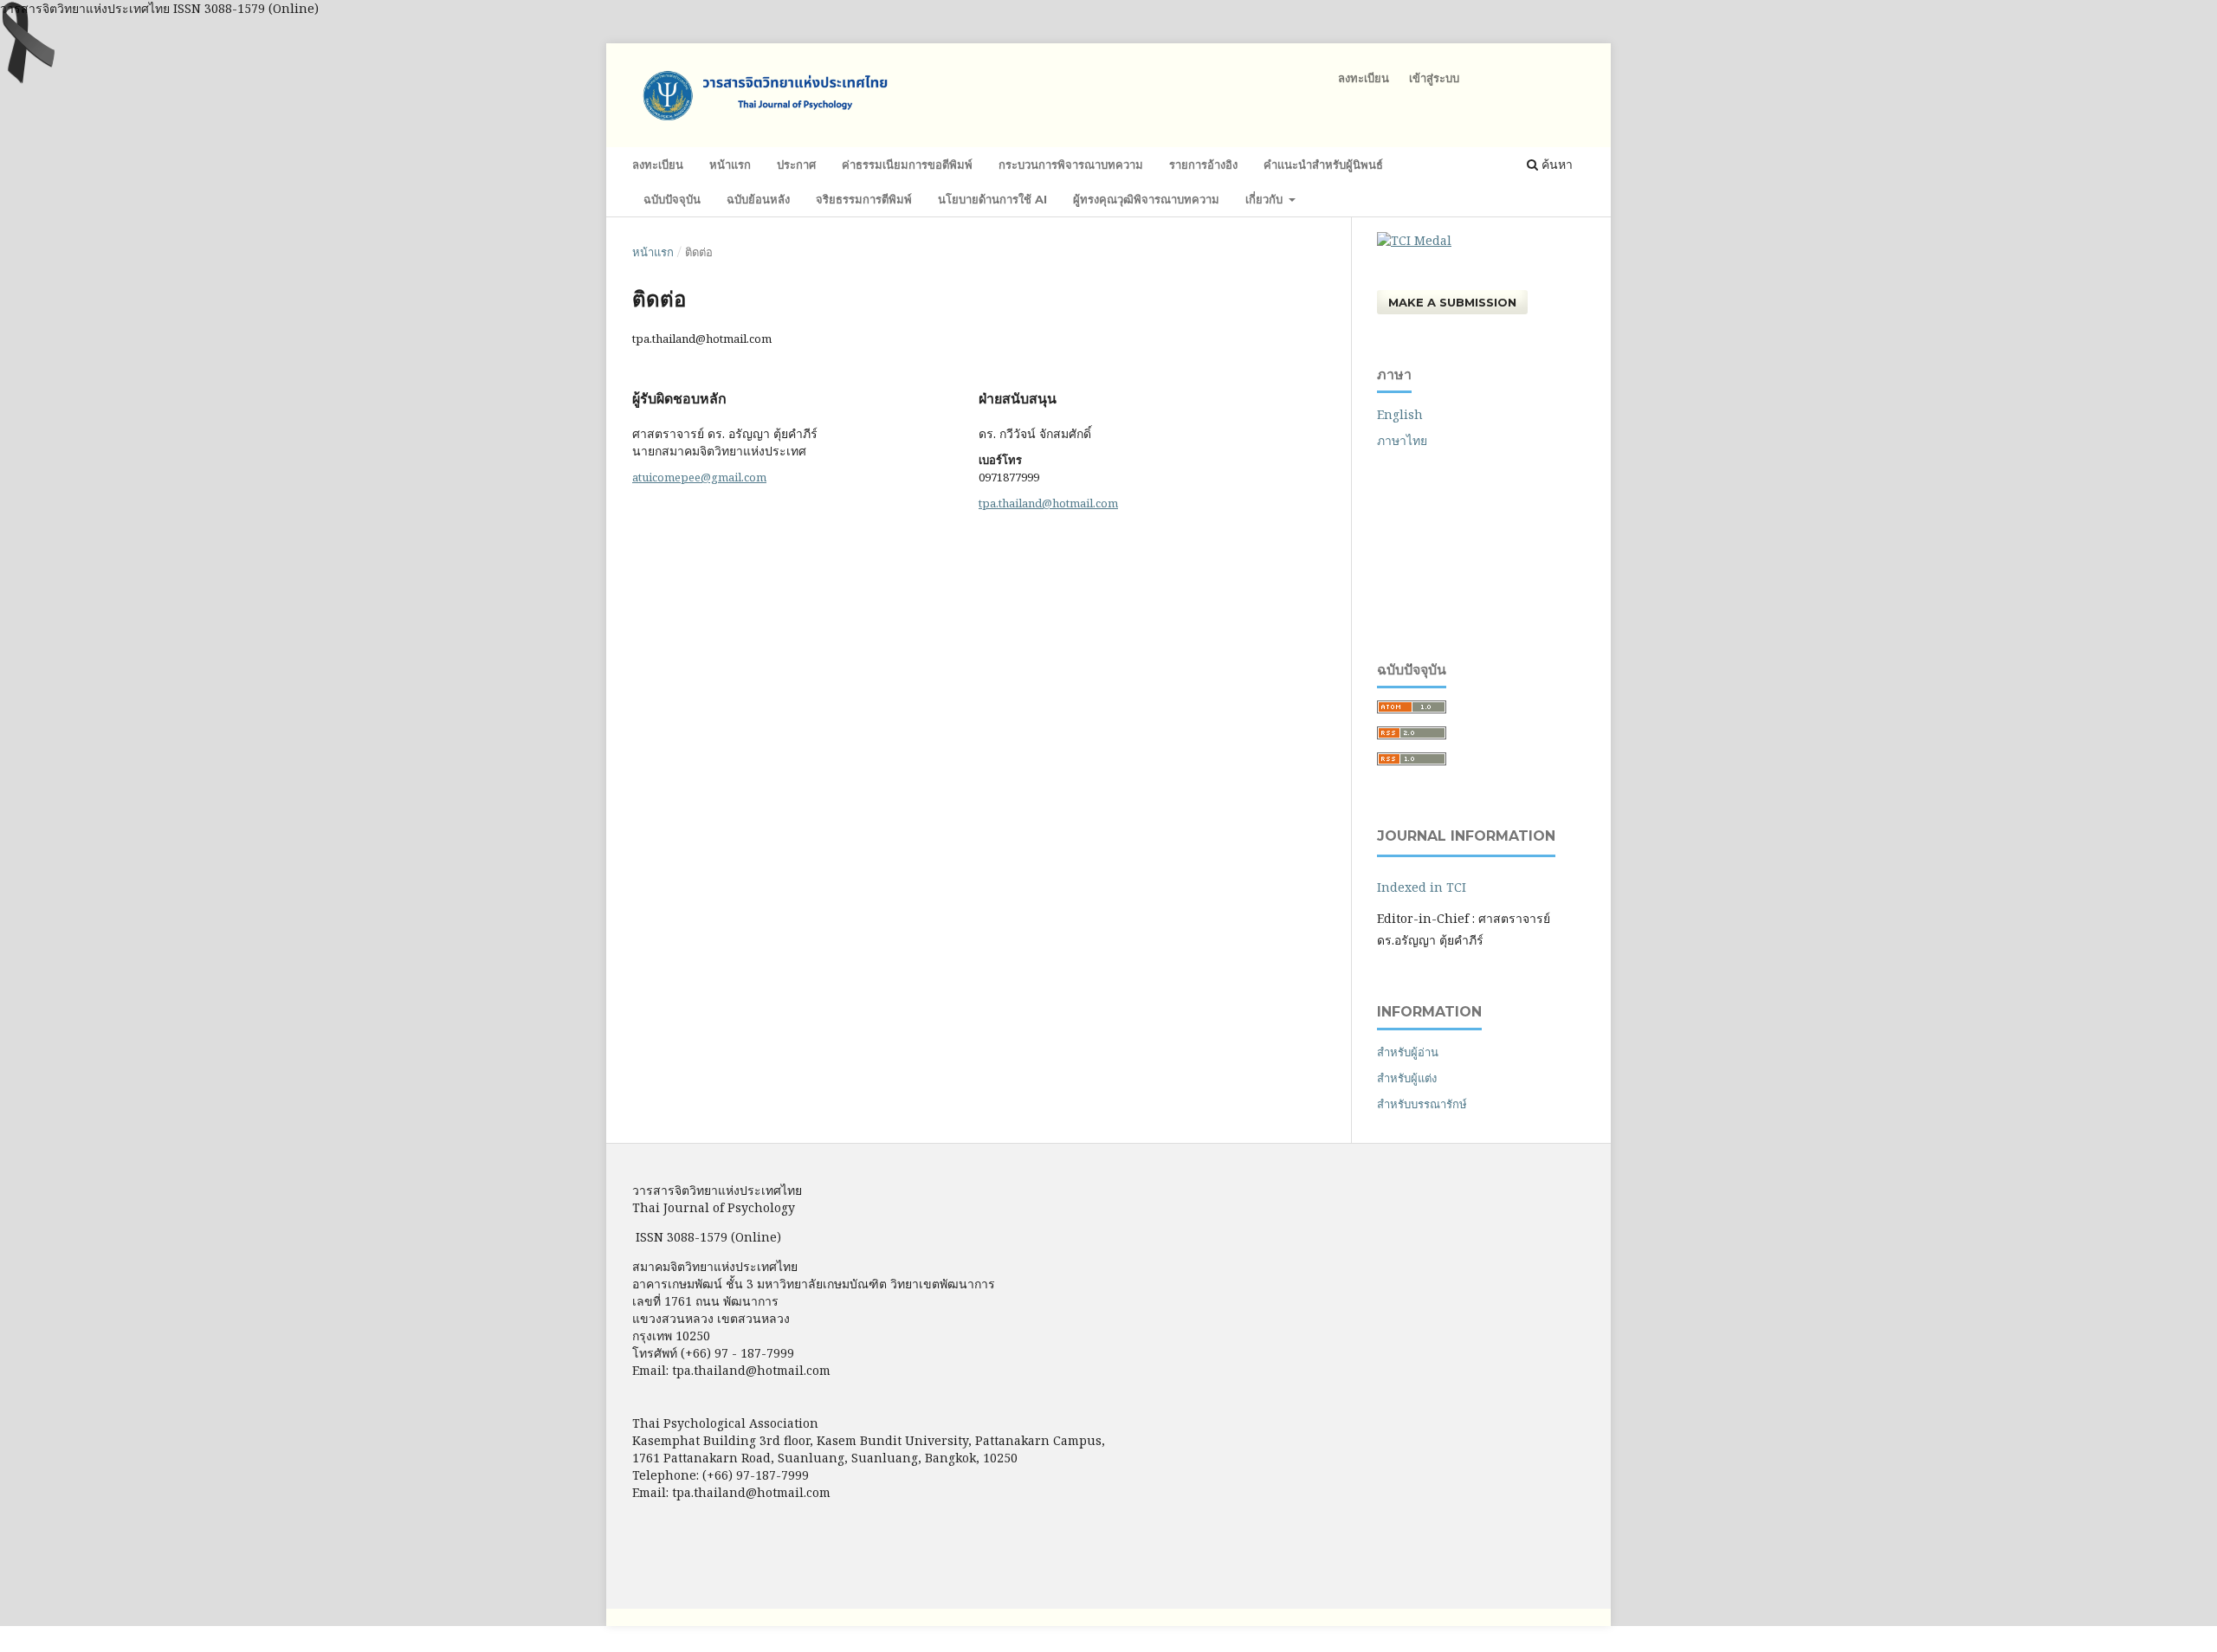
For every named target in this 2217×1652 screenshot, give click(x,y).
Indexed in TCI (1422, 887)
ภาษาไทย (1402, 440)
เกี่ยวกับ (1266, 199)
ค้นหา (1555, 164)
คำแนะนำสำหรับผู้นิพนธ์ (1323, 165)
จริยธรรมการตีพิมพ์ (864, 199)
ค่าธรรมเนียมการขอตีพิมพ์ (907, 165)
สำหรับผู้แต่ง (1407, 1078)
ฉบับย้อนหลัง (758, 199)
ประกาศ (796, 165)
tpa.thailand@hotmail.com (1048, 503)
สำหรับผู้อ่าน (1408, 1052)
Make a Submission (1452, 302)
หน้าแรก (730, 165)
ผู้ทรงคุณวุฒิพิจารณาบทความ (1146, 199)
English (1400, 414)
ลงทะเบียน (658, 165)
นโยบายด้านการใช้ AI (992, 199)
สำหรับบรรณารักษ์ (1422, 1104)
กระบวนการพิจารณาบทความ (1071, 165)
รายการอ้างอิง (1203, 165)
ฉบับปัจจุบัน (672, 199)
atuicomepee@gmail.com (699, 477)
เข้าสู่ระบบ (1434, 78)
